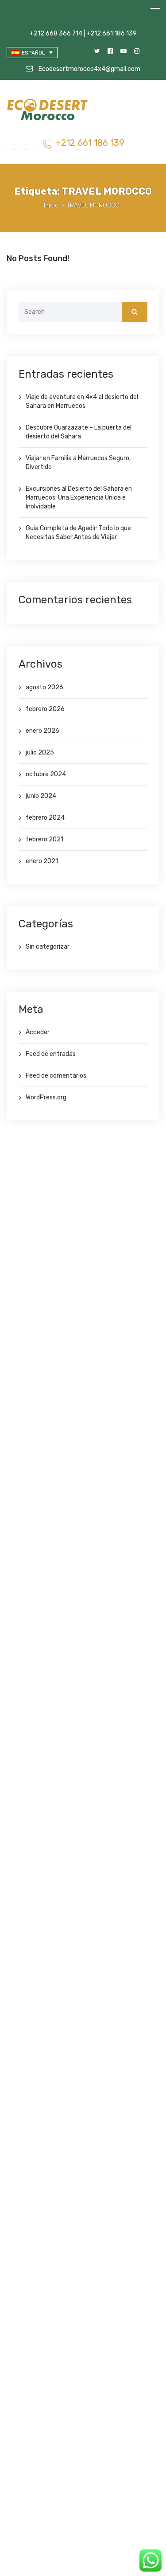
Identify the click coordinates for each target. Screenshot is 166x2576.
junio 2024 (41, 796)
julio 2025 (40, 752)
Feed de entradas (51, 1054)
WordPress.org (46, 1097)
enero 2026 (42, 731)
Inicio (51, 205)
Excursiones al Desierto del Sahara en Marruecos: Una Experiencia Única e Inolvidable (79, 498)
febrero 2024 (45, 818)
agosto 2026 (44, 687)
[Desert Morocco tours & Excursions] (48, 111)
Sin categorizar (48, 947)
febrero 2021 (44, 839)
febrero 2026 (45, 709)
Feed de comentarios (56, 1076)
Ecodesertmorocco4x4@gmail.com (89, 69)
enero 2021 (42, 861)
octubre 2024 (46, 774)
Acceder (38, 1032)
